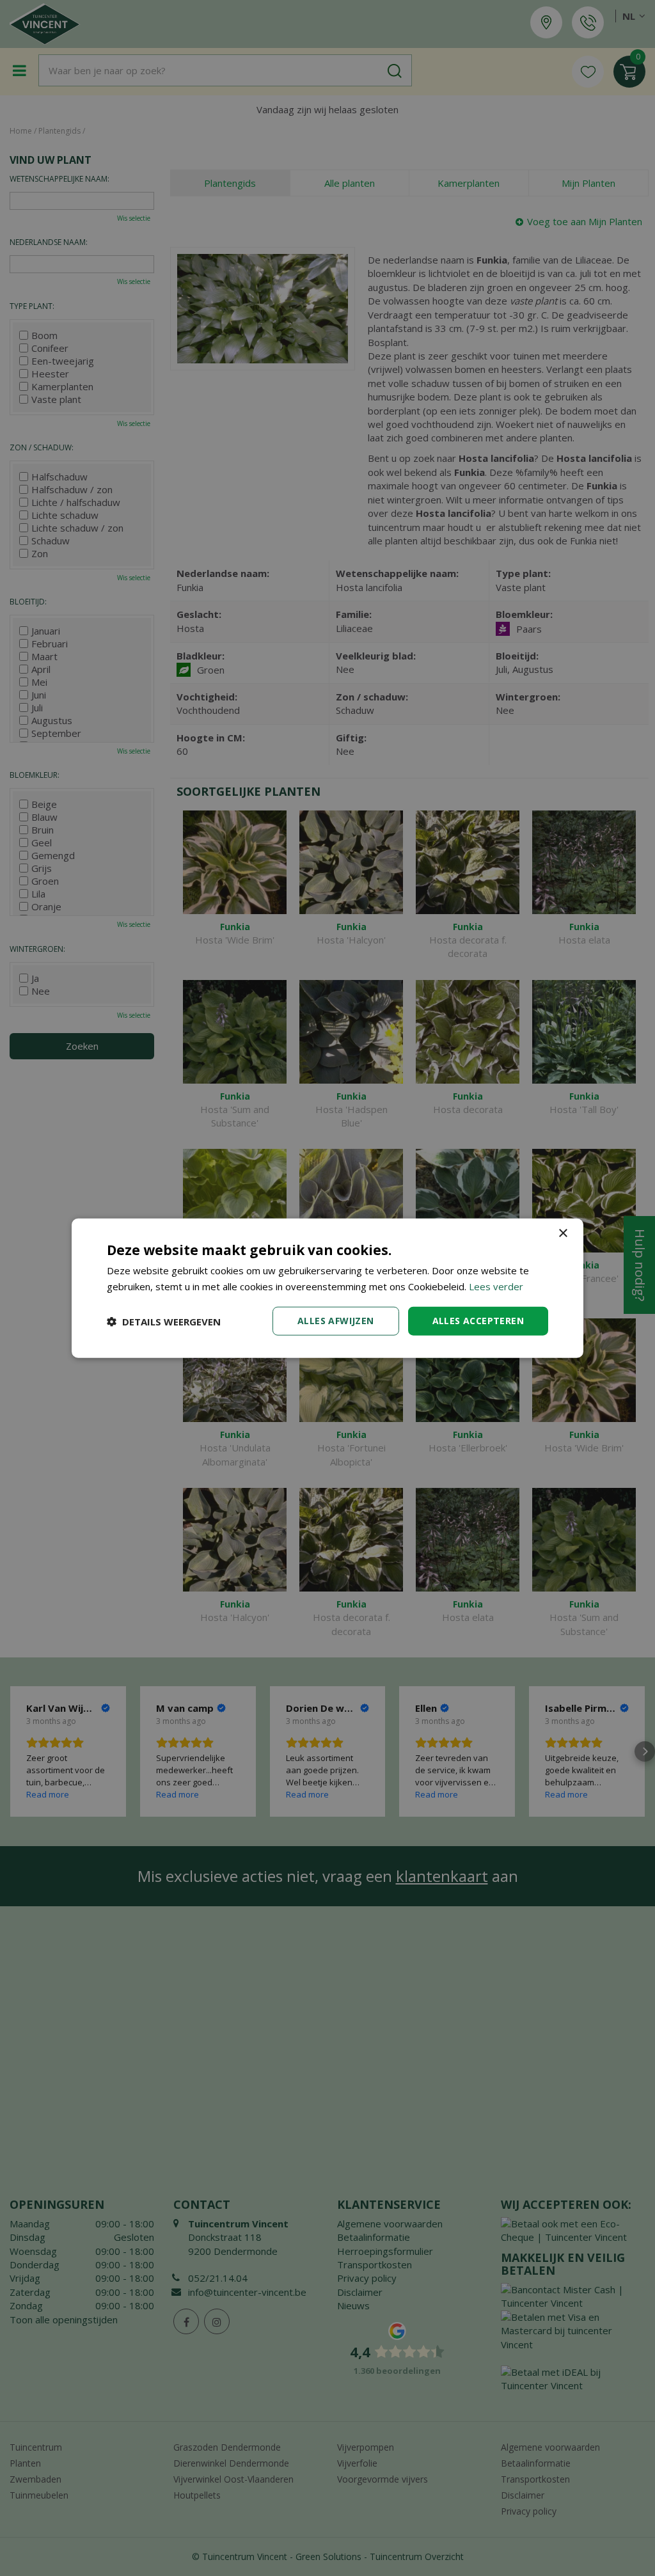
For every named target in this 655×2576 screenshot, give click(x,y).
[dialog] (327, 1288)
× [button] (563, 1233)
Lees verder (496, 1286)
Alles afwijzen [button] (336, 1321)
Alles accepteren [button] (478, 1321)
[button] (164, 1321)
